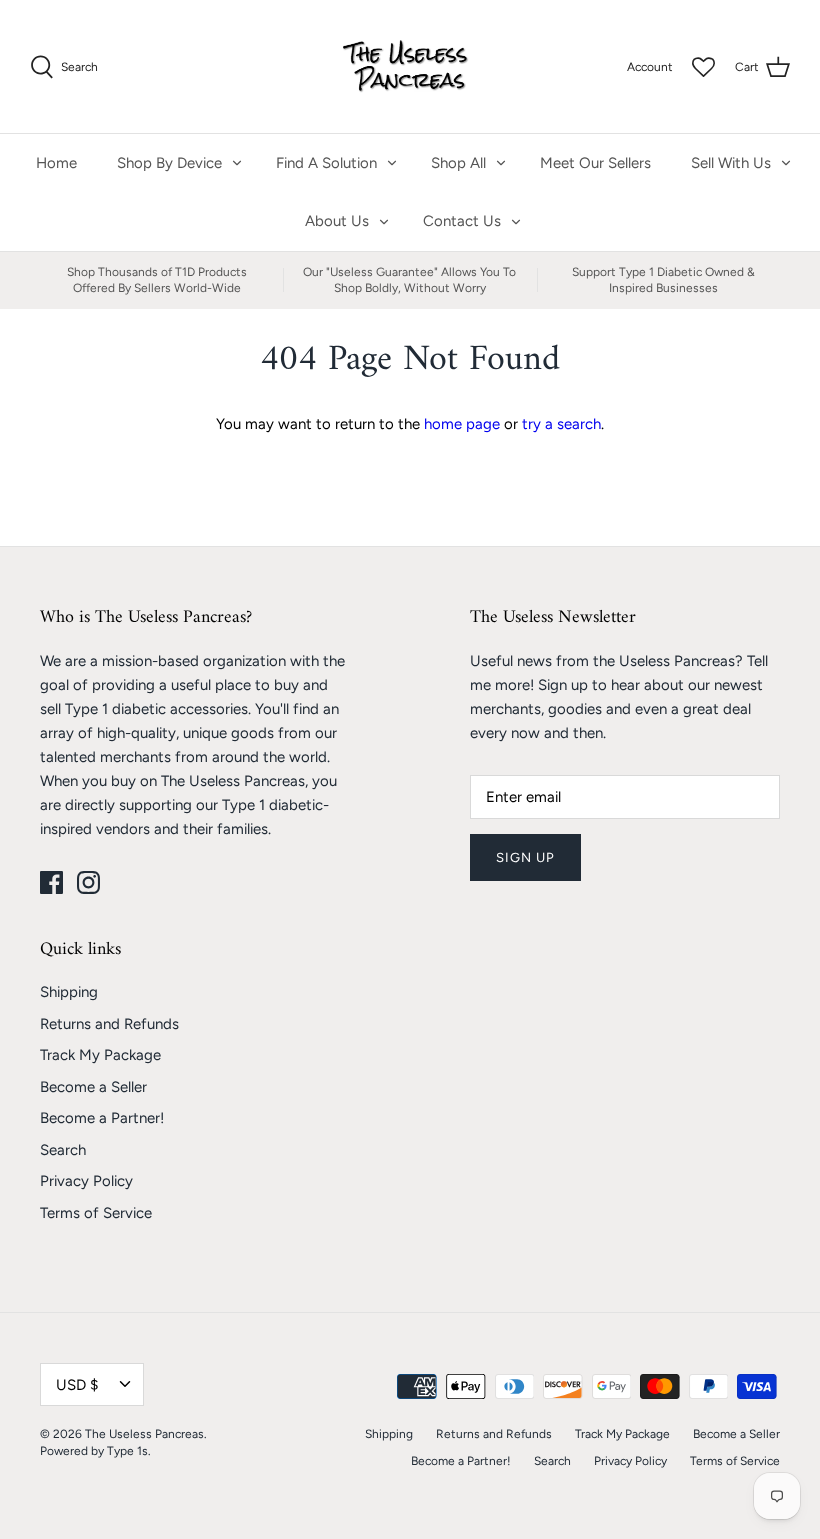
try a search (561, 424)
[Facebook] (51, 882)
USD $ (77, 1385)
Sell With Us (731, 163)
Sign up (525, 857)
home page (462, 424)
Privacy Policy (86, 1181)
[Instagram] (88, 882)
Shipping (69, 992)
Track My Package (100, 1055)
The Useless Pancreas (144, 1434)
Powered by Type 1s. (95, 1451)
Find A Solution (326, 163)
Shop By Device (169, 163)
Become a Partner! (102, 1118)
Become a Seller (93, 1087)
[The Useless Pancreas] (410, 66)
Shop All (458, 163)
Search (63, 1150)
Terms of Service (96, 1213)
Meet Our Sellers (595, 163)
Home (56, 163)
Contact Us (462, 221)
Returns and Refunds (109, 1024)
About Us (337, 221)
